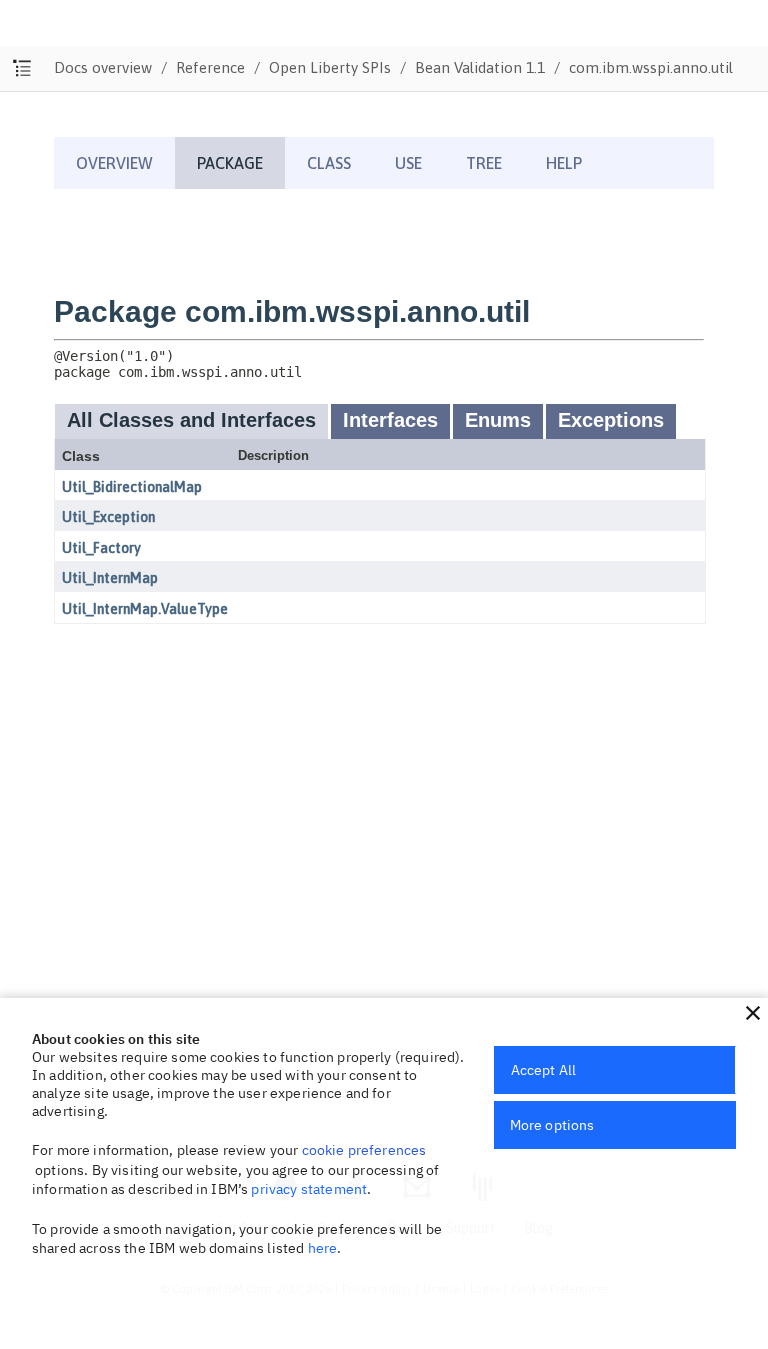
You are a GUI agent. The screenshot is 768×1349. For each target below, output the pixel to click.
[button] (753, 1013)
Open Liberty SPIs (330, 67)
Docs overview (103, 67)
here (323, 1248)
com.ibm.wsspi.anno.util (651, 67)
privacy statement (309, 1189)
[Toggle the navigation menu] (22, 68)
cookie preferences (364, 1150)
